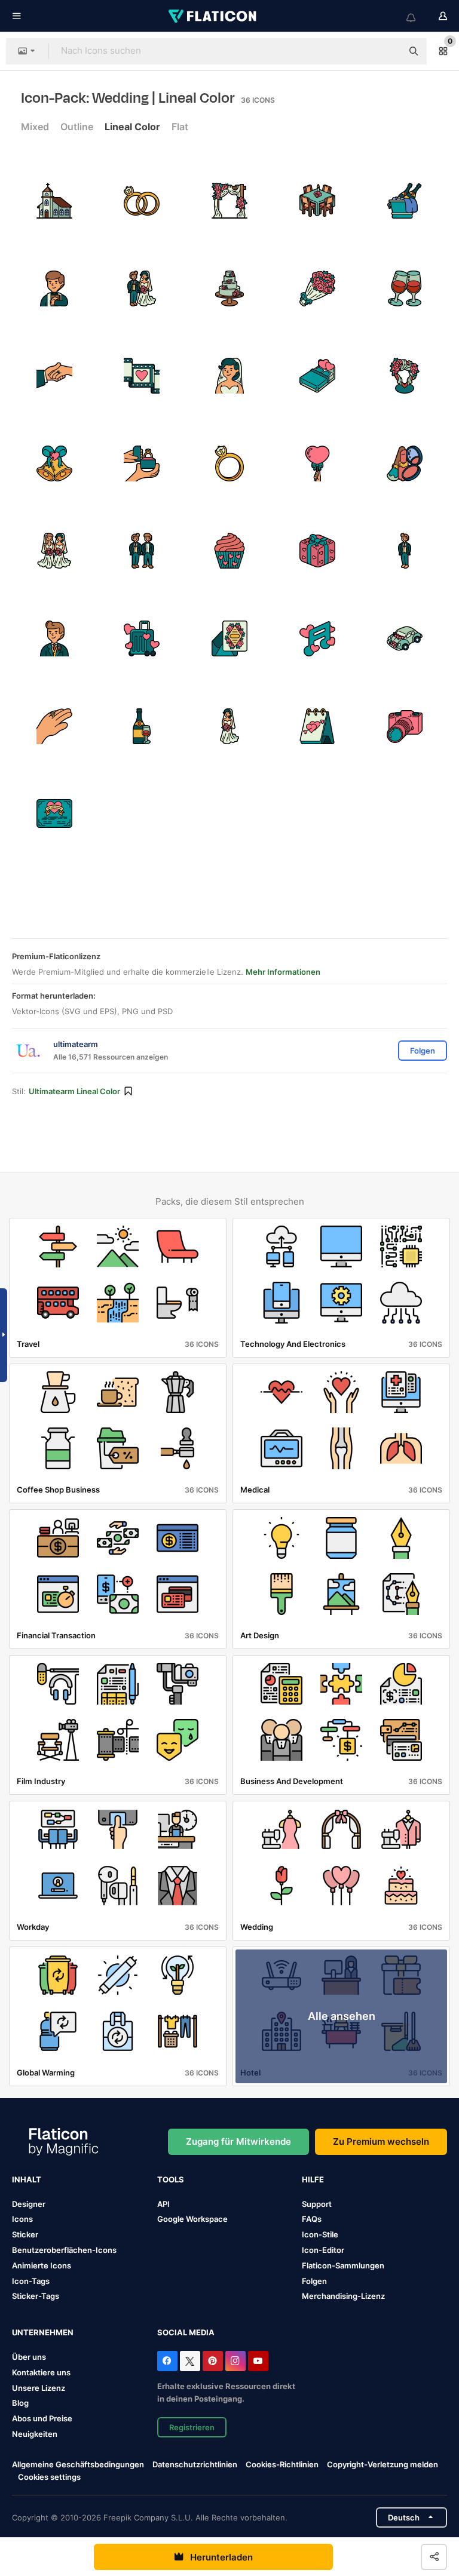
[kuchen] (229, 288)
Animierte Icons (42, 2265)
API (163, 2204)
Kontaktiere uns (41, 2372)
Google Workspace (192, 2219)
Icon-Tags (31, 2281)
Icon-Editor (323, 2250)
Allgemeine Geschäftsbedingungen (78, 2464)
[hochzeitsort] (405, 376)
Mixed (35, 127)
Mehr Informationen (283, 972)
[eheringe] (142, 201)
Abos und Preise (42, 2418)
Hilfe (313, 2179)
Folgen (314, 2281)
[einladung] (229, 638)
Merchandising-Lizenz (343, 2296)
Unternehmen (43, 2332)
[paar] (142, 288)
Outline (77, 127)
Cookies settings (49, 2477)
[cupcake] (229, 551)
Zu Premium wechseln (381, 2141)
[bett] (317, 376)
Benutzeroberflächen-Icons (64, 2250)
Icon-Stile (320, 2234)
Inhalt (27, 2179)
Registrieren (192, 2427)
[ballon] (317, 463)
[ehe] (142, 463)
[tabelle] (317, 201)
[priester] (54, 288)
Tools (171, 2179)
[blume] (317, 288)
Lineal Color (132, 127)
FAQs (312, 2219)
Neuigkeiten (35, 2434)
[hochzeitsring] (54, 726)
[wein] (142, 726)
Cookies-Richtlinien (282, 2464)
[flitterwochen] (142, 638)
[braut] (229, 376)
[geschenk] (317, 551)
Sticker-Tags (36, 2296)
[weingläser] (405, 288)
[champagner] (405, 201)
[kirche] (54, 201)
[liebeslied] (317, 638)
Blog (20, 2403)
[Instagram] (235, 2361)
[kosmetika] (405, 463)
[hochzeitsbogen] (229, 201)
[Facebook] (167, 2361)
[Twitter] (190, 2361)
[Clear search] (387, 51)
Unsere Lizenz (39, 2388)
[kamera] (405, 726)
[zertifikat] (54, 813)
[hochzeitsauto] (405, 638)
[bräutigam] (405, 551)
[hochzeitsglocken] (54, 463)
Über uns (29, 2357)
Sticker (25, 2234)
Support (317, 2204)
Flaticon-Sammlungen (343, 2265)
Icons (22, 2219)
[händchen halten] (54, 376)
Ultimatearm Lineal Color (74, 1091)
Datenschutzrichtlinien (195, 2464)
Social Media (186, 2332)
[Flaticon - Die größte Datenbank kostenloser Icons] (213, 16)
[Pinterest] (213, 2361)
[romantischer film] (142, 376)
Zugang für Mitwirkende (238, 2141)
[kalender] (317, 726)
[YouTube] (258, 2361)
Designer (29, 2204)
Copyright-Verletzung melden (382, 2464)
